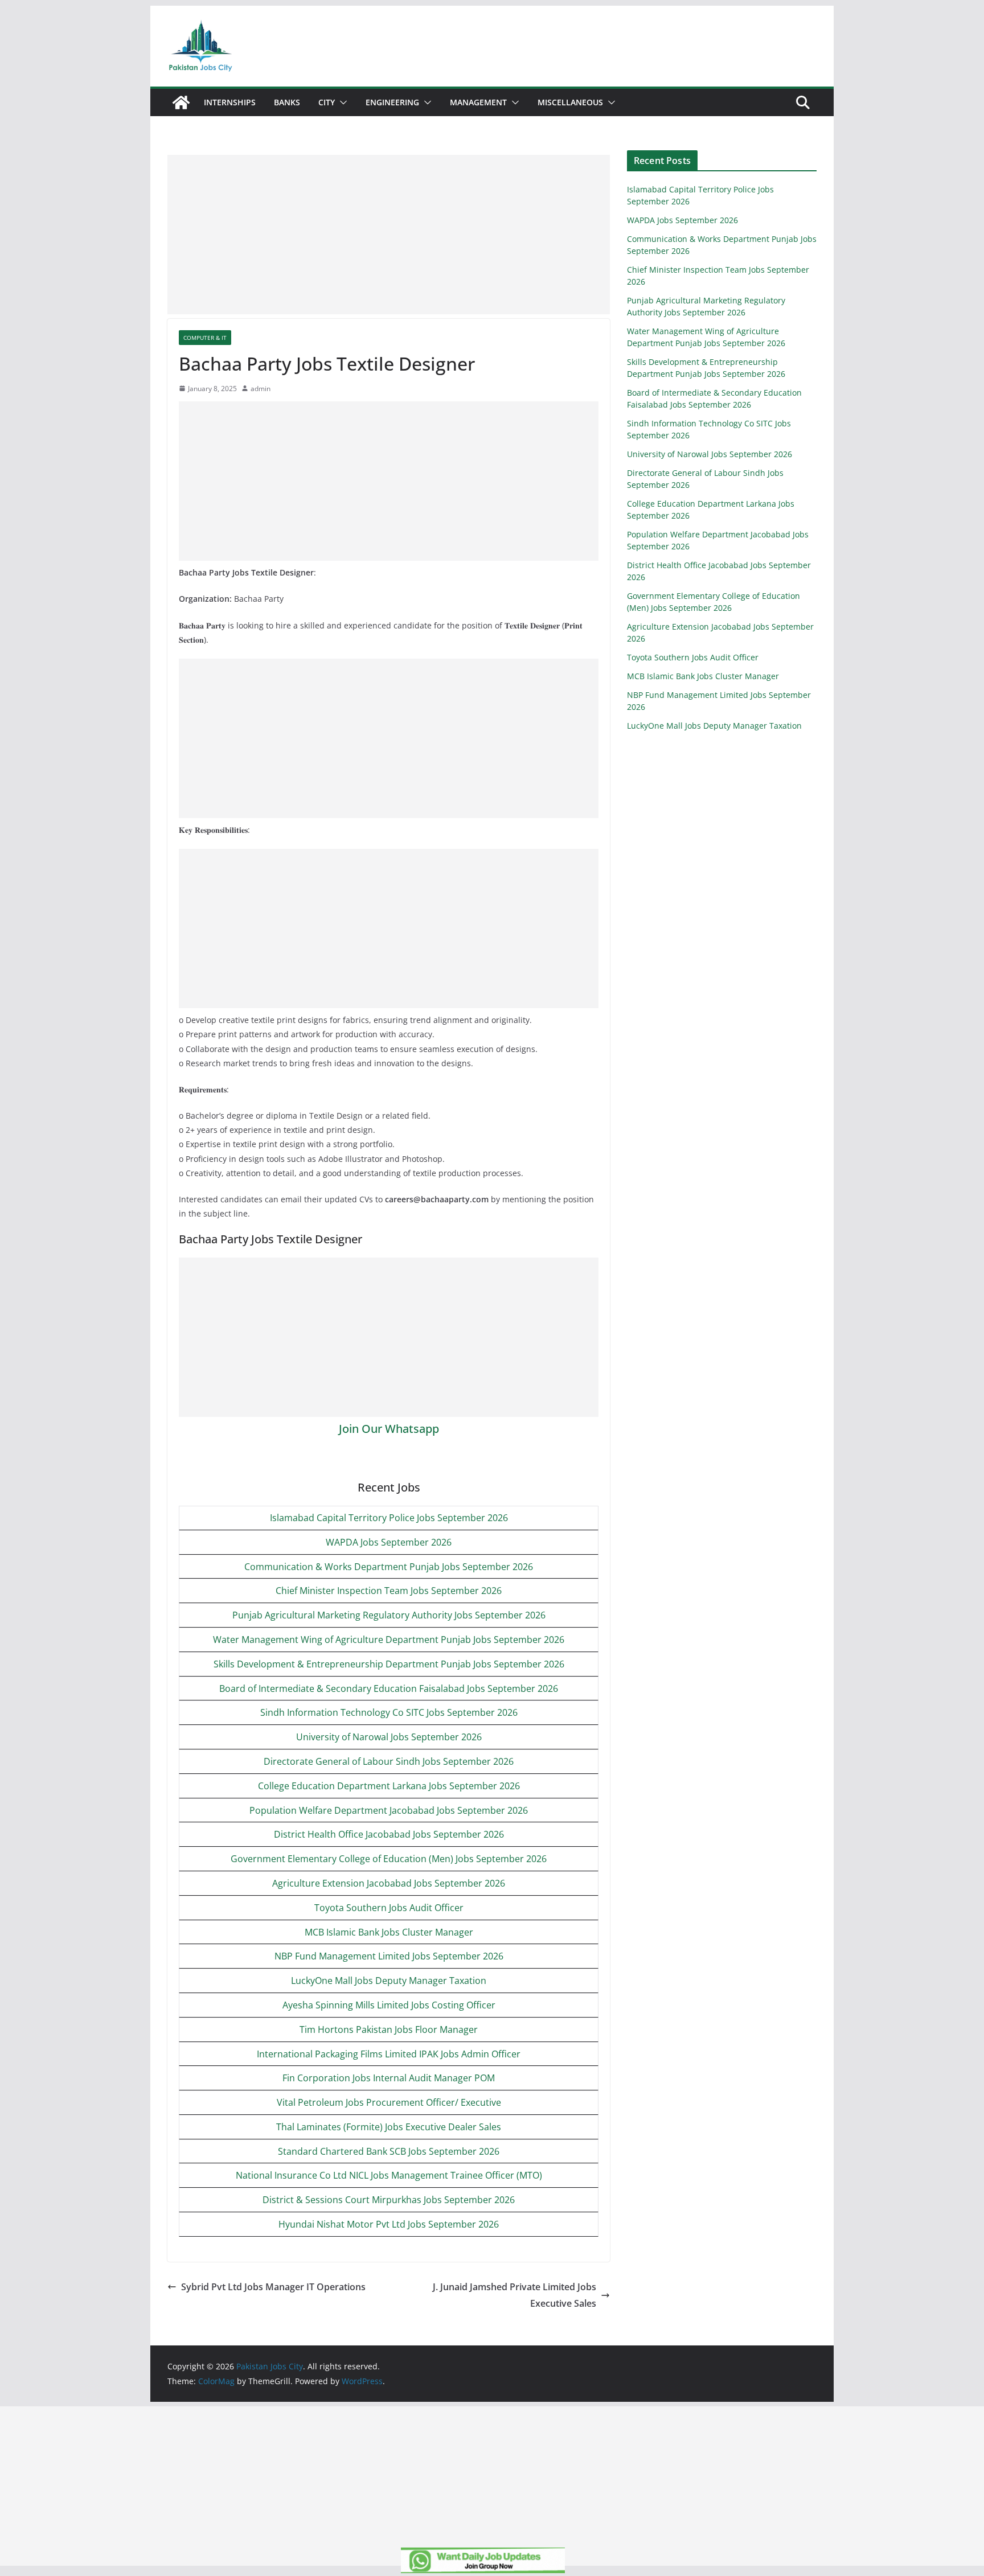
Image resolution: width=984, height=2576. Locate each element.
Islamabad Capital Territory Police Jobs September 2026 (389, 1518)
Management (478, 102)
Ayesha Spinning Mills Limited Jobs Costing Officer (389, 2005)
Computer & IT (205, 338)
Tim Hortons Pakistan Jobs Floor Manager (389, 2029)
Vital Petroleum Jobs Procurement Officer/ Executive (389, 2102)
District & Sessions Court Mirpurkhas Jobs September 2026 (389, 2200)
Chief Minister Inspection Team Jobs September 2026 (389, 1591)
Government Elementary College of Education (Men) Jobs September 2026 (389, 1859)
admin (261, 389)
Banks (287, 102)
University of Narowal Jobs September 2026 (389, 1737)
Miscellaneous (570, 102)
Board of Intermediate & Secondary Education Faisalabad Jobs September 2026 (389, 1688)
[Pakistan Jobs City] (181, 102)
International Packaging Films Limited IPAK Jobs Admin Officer (389, 2054)
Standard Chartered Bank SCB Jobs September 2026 (389, 2151)
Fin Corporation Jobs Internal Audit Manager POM (389, 2078)
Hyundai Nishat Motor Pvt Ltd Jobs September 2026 (389, 2224)
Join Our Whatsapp (389, 1429)
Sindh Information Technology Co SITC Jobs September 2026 (389, 1712)
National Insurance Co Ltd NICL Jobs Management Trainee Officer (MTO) (389, 2175)
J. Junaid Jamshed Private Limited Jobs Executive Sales (514, 2295)
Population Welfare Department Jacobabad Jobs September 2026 (389, 1810)
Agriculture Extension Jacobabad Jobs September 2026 (389, 1883)
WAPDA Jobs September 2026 (389, 1542)
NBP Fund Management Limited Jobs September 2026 (389, 1956)
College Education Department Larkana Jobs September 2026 (389, 1786)
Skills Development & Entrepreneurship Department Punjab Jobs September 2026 (389, 1664)
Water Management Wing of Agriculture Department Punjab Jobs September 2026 (389, 1640)
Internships (230, 102)
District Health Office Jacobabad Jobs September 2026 (389, 1834)
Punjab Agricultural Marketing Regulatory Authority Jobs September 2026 (389, 1615)
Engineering (392, 102)
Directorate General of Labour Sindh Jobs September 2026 (389, 1761)
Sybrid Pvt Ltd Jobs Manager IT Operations (273, 2287)
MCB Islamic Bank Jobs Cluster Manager (389, 1932)
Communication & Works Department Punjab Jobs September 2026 (389, 1567)
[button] (341, 102)
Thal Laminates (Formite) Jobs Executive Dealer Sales (389, 2127)
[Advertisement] (389, 235)
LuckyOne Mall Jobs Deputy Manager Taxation (389, 1981)
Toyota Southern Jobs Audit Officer (389, 1908)
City (327, 102)
